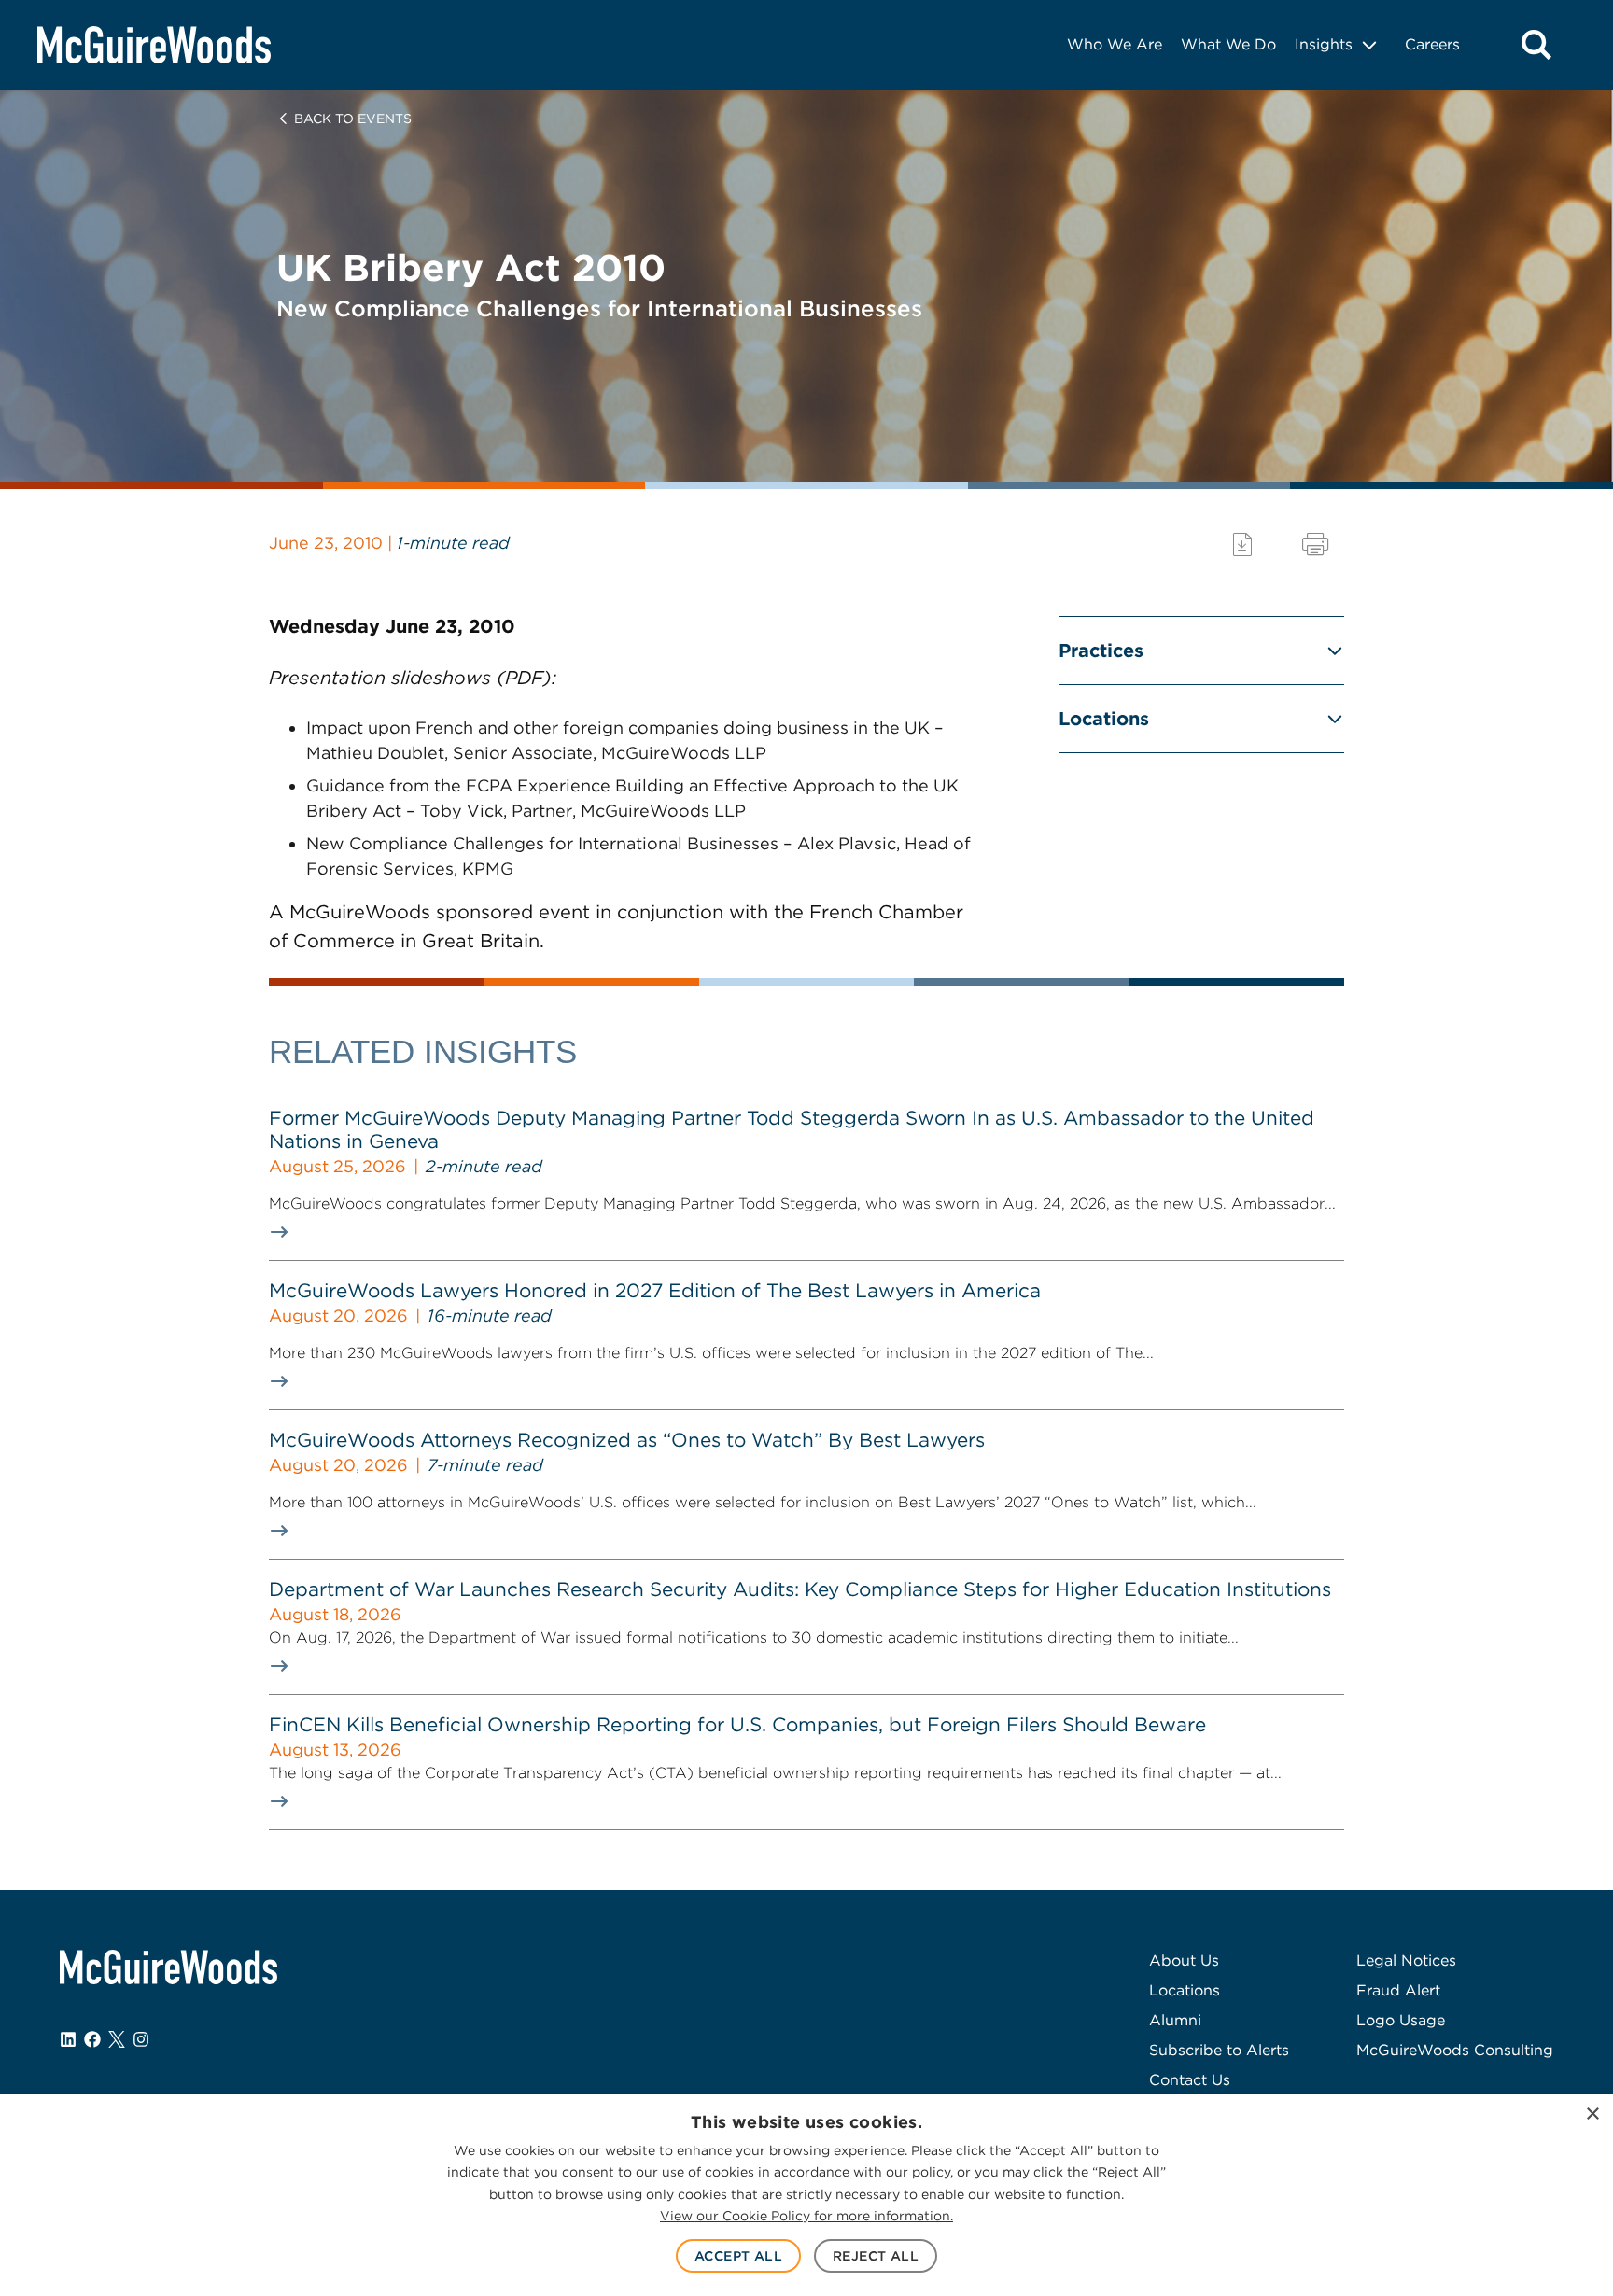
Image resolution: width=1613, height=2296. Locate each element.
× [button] (1592, 2114)
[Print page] (1315, 545)
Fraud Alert (1398, 1990)
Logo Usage (1401, 2020)
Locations (1104, 719)
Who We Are (1115, 44)
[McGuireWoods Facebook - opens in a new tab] (92, 2039)
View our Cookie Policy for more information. (806, 2216)
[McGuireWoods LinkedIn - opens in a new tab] (68, 2039)
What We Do (1228, 44)
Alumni (1175, 2020)
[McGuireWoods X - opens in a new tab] (117, 2039)
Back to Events (353, 119)
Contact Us (1190, 2080)
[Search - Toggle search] (1536, 45)
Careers (1432, 44)
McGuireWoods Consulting (1455, 2050)
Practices (1101, 651)
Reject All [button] (876, 2256)
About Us (1184, 1960)
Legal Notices (1406, 1960)
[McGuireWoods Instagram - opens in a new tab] (141, 2039)
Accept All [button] (738, 2256)
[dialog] (806, 2195)
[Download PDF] (1242, 545)
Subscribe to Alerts (1219, 2050)
